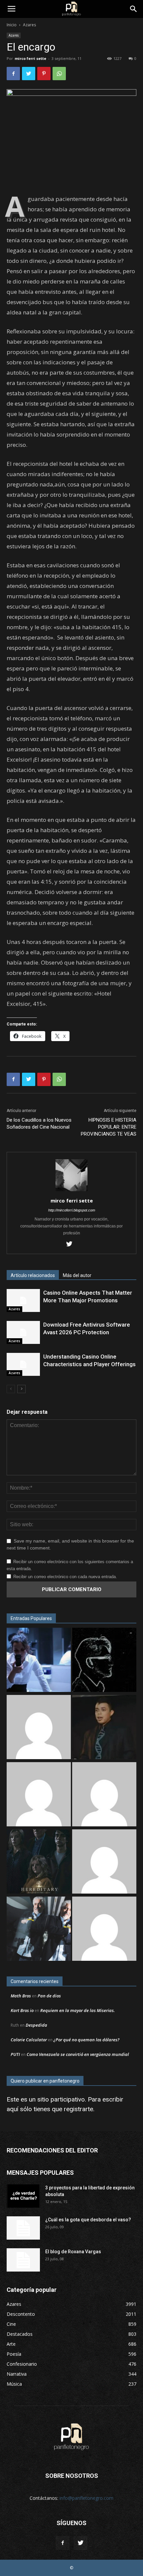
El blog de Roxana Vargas (73, 2252)
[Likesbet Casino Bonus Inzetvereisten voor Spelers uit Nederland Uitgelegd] (104, 1795)
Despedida (36, 2025)
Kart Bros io (22, 2010)
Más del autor (77, 1275)
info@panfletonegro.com (86, 2498)
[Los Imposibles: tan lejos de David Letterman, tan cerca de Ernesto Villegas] (39, 1930)
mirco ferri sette (30, 58)
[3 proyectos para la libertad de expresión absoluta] (23, 2196)
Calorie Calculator (29, 2040)
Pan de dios (49, 1996)
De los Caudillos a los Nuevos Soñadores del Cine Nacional (39, 1123)
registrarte (78, 2109)
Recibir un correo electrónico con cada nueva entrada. (65, 1577)
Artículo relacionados (33, 1275)
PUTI (15, 2054)
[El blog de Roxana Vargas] (23, 2260)
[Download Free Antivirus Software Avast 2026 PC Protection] (23, 1332)
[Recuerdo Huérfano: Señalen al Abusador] (104, 1728)
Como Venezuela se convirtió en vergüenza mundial (78, 2054)
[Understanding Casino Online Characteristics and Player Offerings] (23, 1364)
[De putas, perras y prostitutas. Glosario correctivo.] (104, 1661)
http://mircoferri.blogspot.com (72, 1210)
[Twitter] (72, 1244)
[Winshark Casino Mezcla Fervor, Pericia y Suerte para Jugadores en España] (39, 1795)
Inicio (12, 25)
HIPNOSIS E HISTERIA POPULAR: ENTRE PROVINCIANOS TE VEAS (109, 1127)
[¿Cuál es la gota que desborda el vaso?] (23, 2228)
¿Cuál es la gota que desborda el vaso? (88, 2220)
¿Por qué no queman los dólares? (86, 2040)
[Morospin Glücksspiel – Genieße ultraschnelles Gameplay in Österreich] (104, 1862)
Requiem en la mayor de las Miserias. (77, 2010)
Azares (29, 25)
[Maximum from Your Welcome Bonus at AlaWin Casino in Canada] (39, 1728)
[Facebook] (63, 2543)
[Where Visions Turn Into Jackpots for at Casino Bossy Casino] (104, 1930)
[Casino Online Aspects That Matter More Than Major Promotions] (23, 1300)
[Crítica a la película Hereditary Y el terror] (39, 1862)
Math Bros (21, 1996)
